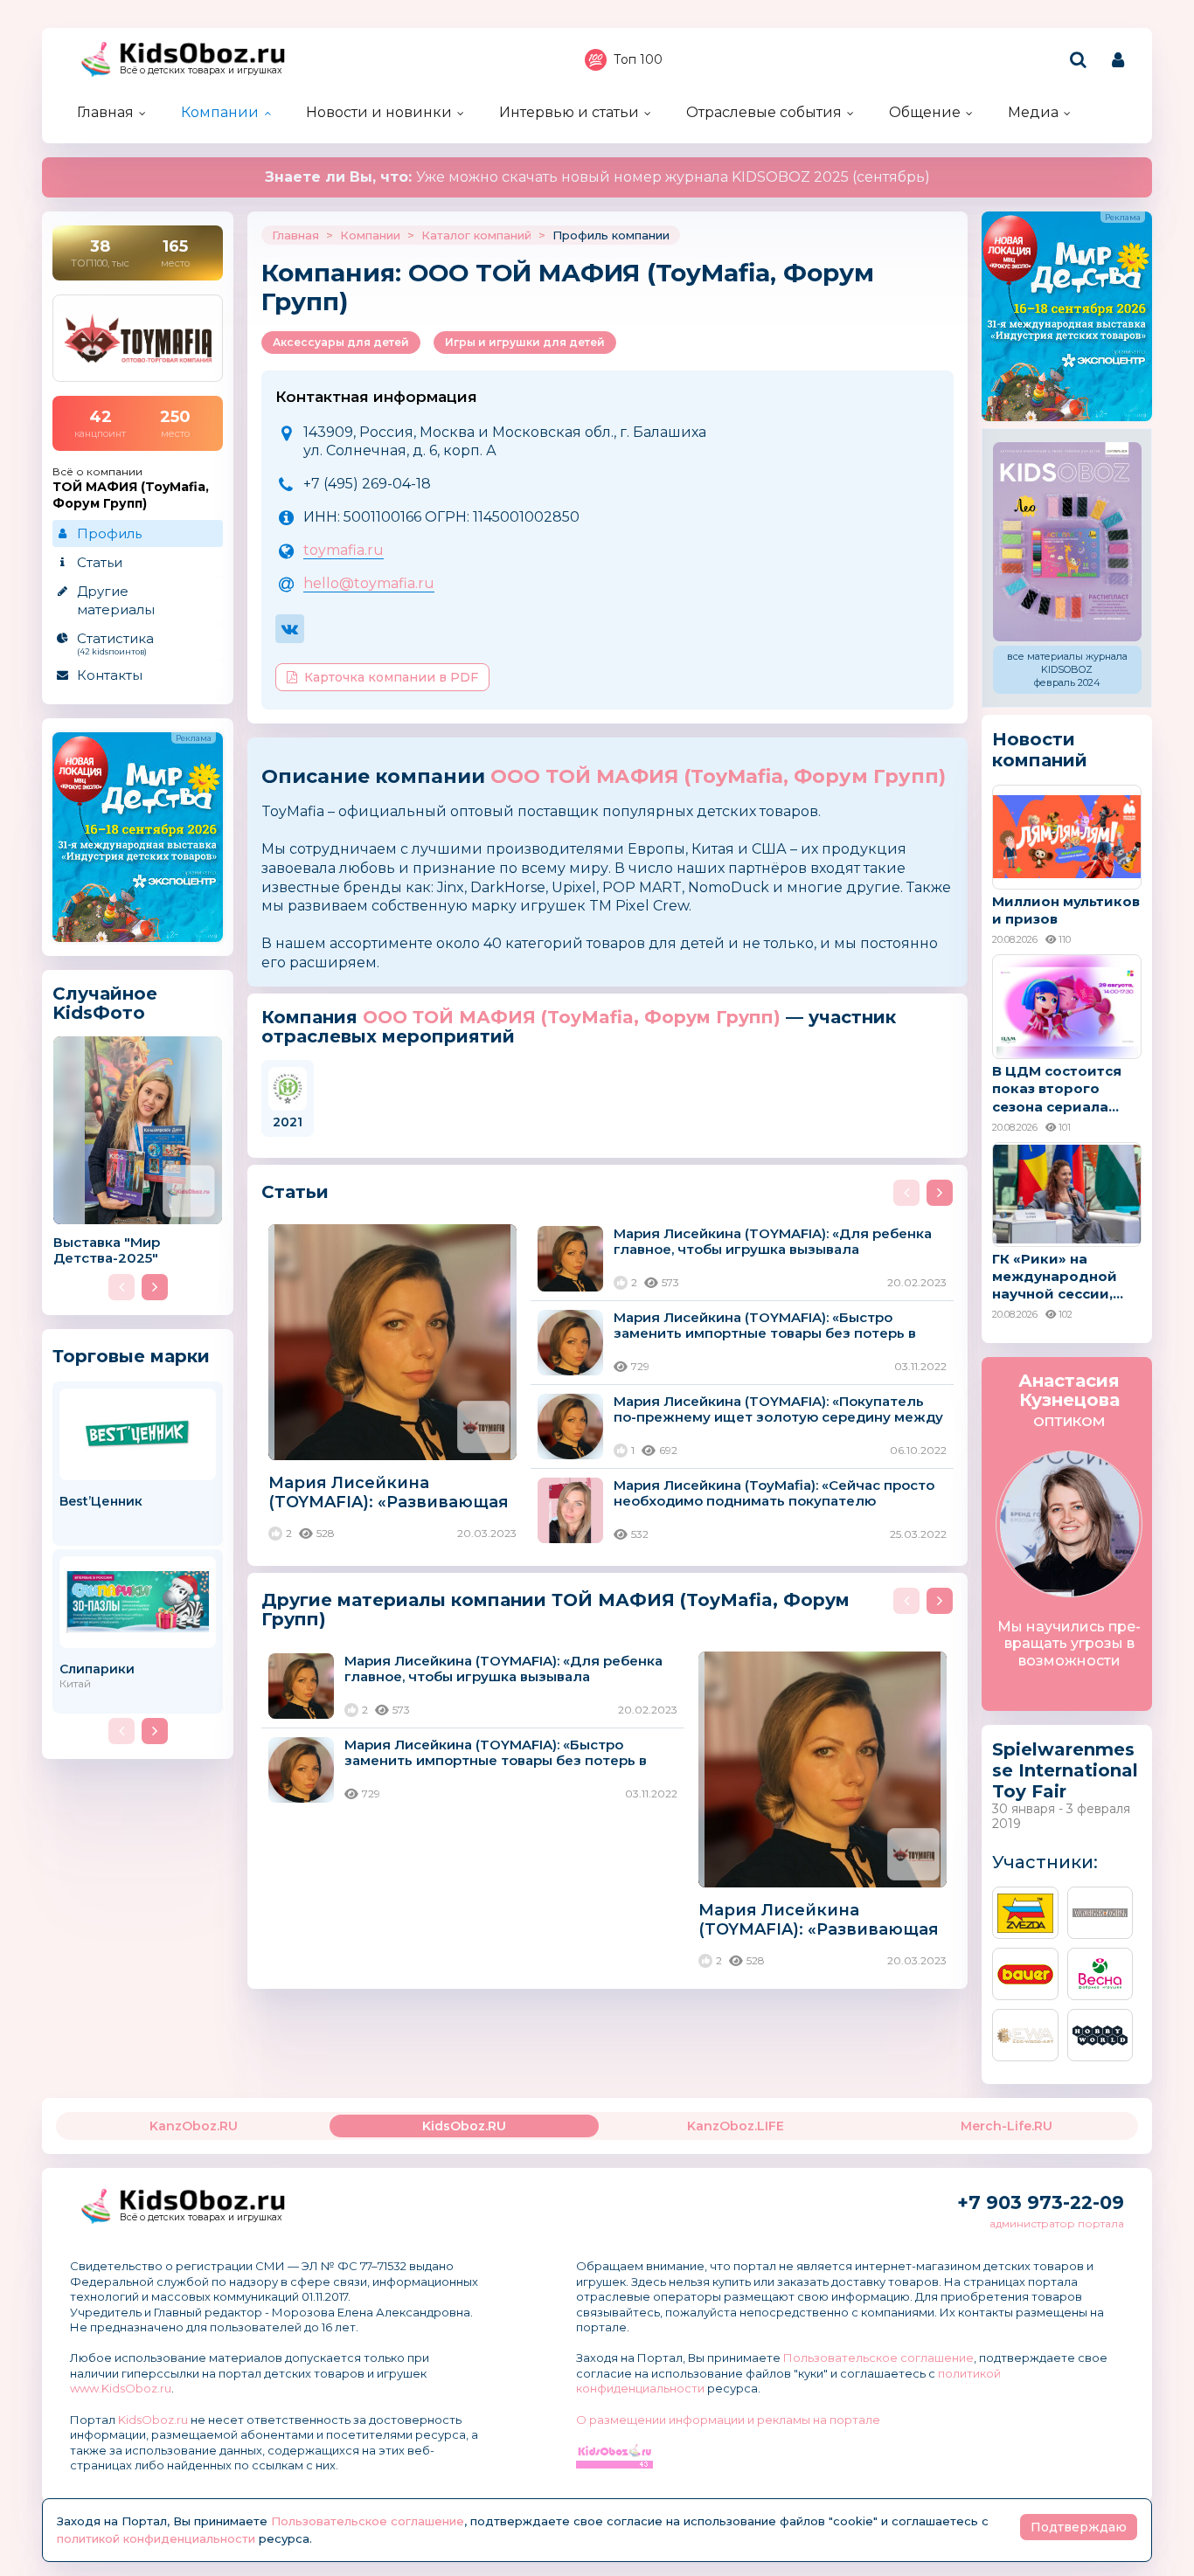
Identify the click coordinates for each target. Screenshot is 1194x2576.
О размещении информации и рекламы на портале (728, 2420)
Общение (925, 112)
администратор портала (1057, 2223)
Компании (220, 112)
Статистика (115, 643)
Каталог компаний (476, 235)
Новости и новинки (379, 112)
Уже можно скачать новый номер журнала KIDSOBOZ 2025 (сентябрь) (597, 177)
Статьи (100, 562)
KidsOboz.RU (464, 2126)
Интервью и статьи (569, 112)
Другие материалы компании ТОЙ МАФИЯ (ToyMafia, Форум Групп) (555, 1609)
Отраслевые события (764, 112)
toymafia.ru (344, 550)
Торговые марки (131, 1356)
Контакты (110, 675)
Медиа (1033, 112)
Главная (105, 112)
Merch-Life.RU (1007, 2126)
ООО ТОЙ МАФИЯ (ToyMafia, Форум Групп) (718, 776)
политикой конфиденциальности (156, 2538)
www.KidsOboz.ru (121, 2388)
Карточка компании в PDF (391, 677)
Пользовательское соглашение (878, 2358)
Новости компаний (1040, 750)
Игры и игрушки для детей (525, 342)
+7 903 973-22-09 (1041, 2202)
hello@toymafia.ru (369, 583)
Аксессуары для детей (341, 342)
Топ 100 (638, 59)
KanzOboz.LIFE (736, 2126)
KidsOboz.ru (153, 2420)
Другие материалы (116, 600)
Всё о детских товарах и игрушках (201, 70)
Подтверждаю (1079, 2527)
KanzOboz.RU (194, 2126)
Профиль (109, 533)
